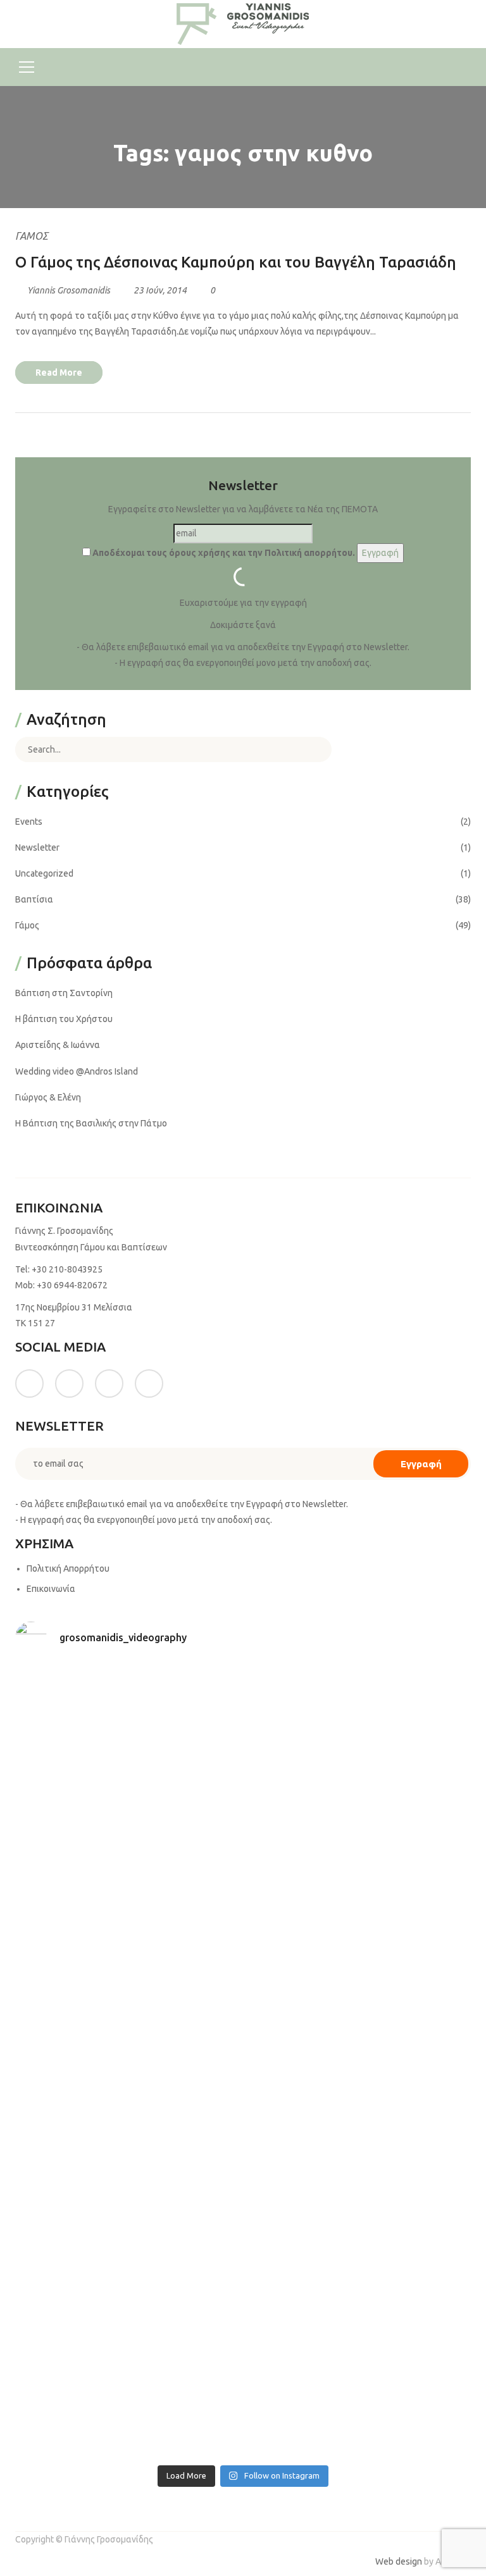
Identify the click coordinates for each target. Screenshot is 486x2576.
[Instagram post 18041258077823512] (128, 1996)
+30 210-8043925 (67, 1269)
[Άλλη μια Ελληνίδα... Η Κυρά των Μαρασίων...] (358, 2128)
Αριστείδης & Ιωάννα (58, 1045)
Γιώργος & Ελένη (48, 1097)
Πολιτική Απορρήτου (68, 1568)
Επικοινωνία (51, 1589)
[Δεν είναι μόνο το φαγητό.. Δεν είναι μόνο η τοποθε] (358, 1864)
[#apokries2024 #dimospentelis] (128, 2392)
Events (29, 822)
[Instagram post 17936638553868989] (128, 1864)
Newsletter (37, 847)
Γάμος (32, 236)
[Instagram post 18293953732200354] (358, 1731)
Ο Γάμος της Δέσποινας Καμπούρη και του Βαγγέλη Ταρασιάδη (236, 262)
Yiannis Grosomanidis (69, 290)
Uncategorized (44, 873)
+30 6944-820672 (72, 1285)
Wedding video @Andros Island (77, 1071)
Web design (399, 2561)
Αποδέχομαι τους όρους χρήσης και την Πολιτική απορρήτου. (223, 553)
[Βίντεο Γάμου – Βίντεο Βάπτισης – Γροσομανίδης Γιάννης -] (243, 23)
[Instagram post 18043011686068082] (128, 1731)
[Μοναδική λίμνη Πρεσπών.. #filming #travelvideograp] (128, 2128)
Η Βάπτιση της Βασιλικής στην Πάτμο (91, 1123)
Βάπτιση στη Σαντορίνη (64, 993)
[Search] (313, 749)
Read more (59, 373)
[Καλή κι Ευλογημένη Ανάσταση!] (128, 2260)
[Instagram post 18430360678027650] (358, 2260)
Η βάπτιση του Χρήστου (64, 1019)
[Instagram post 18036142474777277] (358, 2392)
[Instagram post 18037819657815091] (358, 1996)
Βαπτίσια (34, 899)
